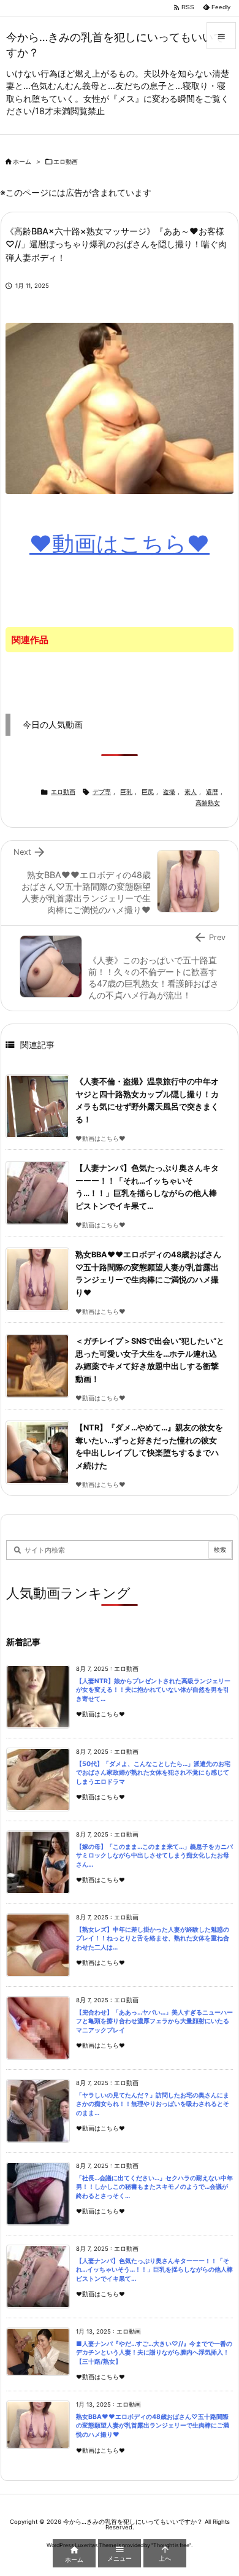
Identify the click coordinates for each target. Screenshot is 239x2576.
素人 (191, 792)
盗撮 (169, 792)
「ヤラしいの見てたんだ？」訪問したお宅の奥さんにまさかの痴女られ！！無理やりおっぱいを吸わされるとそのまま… (153, 2104)
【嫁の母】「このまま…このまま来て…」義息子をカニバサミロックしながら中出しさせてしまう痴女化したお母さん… (154, 1856)
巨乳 (126, 792)
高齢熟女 (208, 803)
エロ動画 (66, 162)
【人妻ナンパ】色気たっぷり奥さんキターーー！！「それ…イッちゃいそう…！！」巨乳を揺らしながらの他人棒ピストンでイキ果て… (154, 2270)
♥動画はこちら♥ (120, 544)
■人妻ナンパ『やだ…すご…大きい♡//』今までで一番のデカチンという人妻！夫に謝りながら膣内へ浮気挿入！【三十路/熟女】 (154, 2353)
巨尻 (148, 792)
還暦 (212, 792)
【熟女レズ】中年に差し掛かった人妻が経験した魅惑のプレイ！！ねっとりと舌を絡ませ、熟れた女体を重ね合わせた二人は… (153, 1938)
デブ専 (102, 792)
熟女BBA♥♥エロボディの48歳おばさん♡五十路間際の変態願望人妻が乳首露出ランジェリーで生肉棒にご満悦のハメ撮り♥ (153, 2426)
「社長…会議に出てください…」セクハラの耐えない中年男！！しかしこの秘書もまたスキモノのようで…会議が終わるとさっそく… (154, 2187)
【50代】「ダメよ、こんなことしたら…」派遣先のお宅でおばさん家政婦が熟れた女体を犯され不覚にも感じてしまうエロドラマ (153, 1773)
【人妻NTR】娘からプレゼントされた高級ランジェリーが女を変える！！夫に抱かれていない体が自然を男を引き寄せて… (153, 1690)
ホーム (22, 162)
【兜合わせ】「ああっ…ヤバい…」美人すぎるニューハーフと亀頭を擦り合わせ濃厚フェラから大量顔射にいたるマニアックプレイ (154, 2021)
